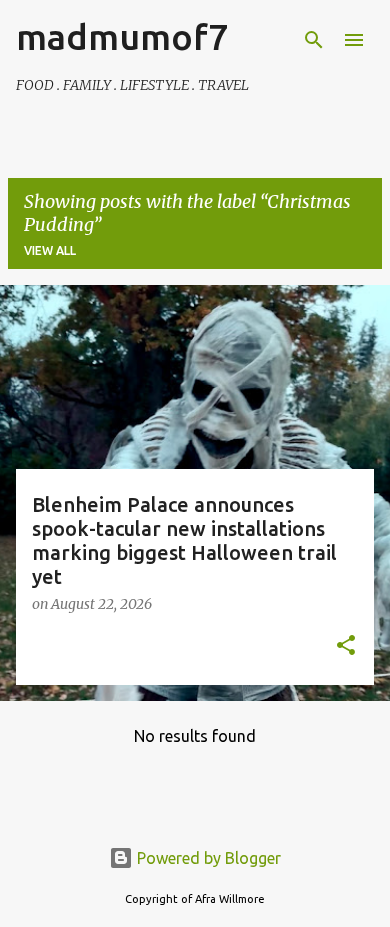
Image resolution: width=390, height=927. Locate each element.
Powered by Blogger (207, 858)
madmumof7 (122, 36)
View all (50, 250)
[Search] (314, 40)
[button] (346, 647)
